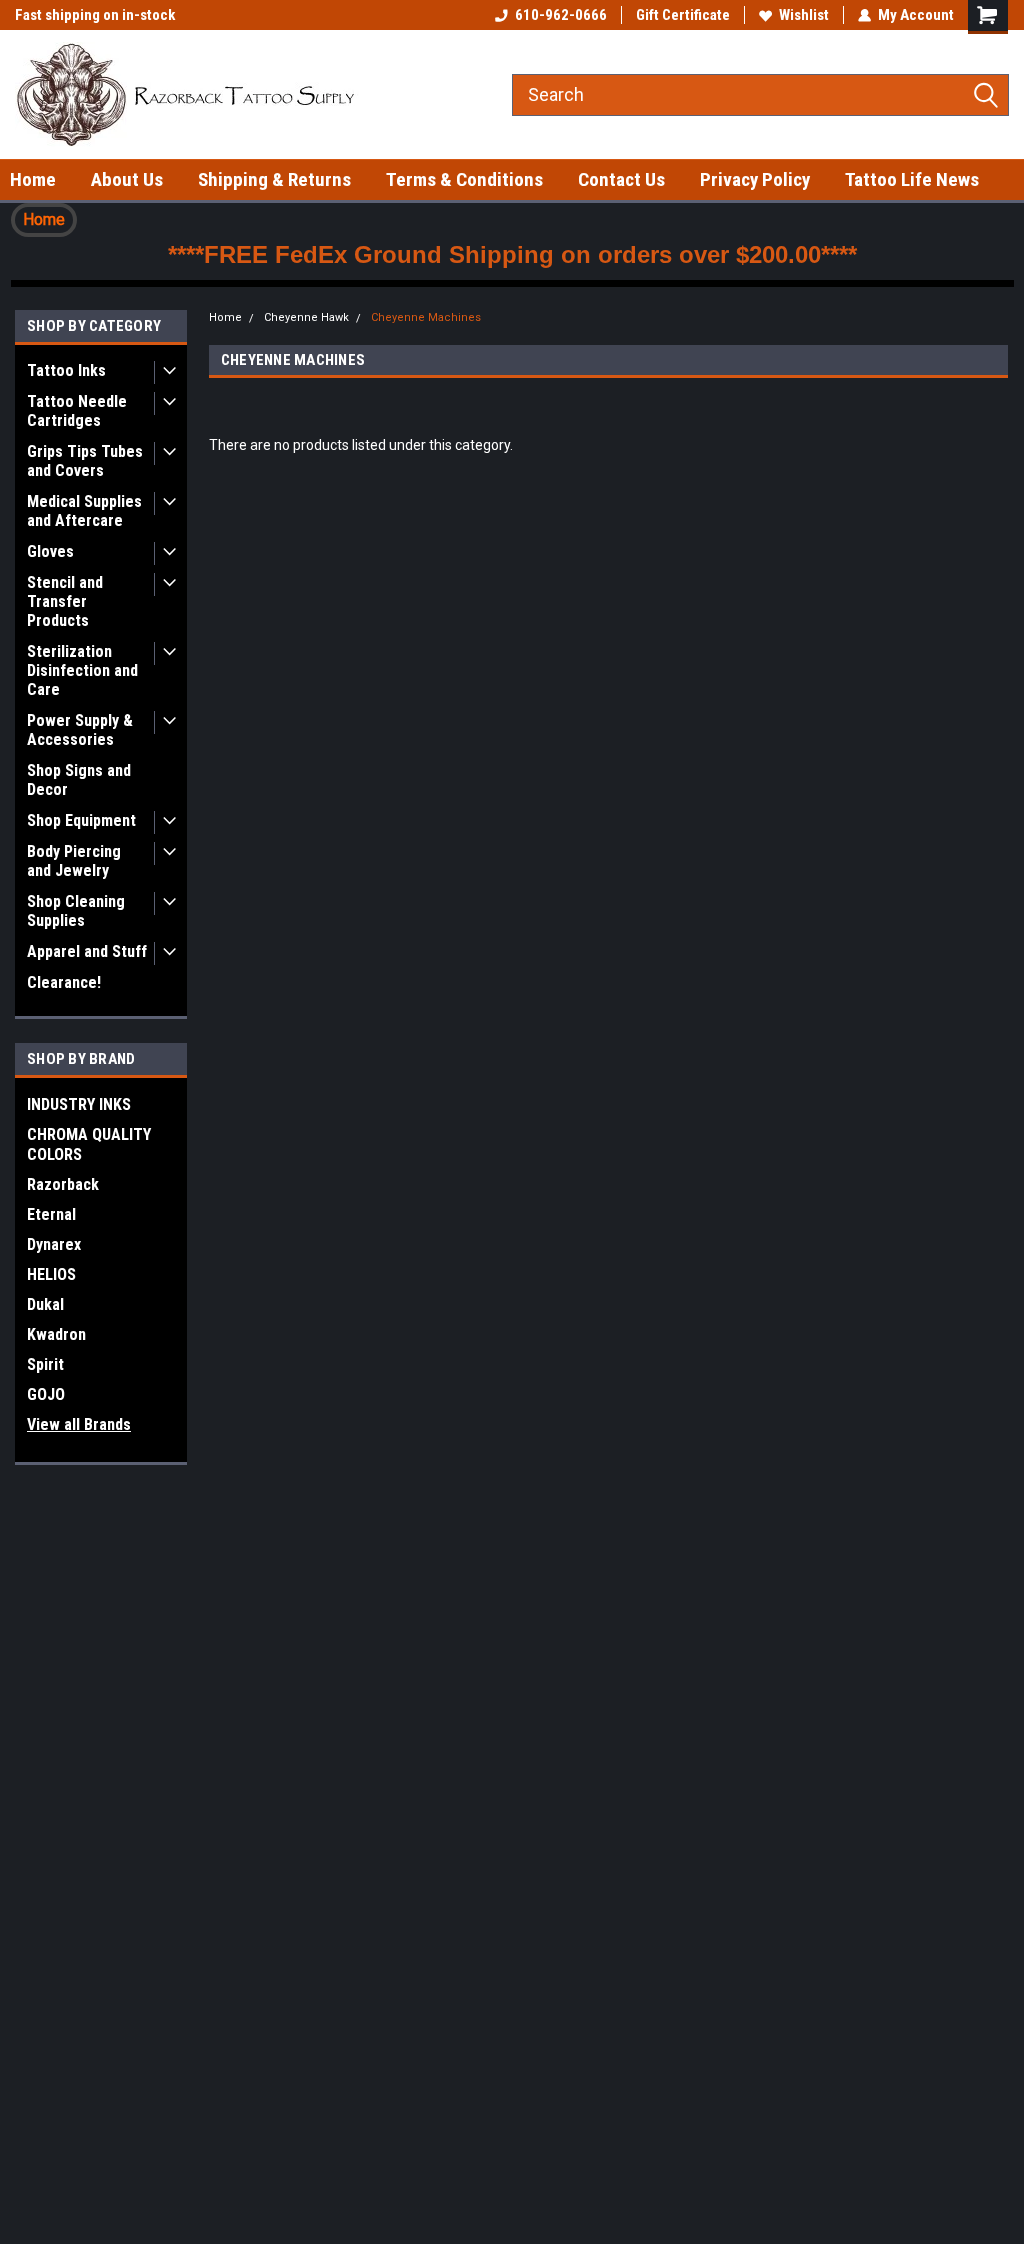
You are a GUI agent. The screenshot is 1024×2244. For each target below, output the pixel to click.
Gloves (50, 551)
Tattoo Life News (912, 179)
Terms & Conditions (464, 179)
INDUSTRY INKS (79, 1104)
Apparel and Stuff (87, 951)
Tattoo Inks (66, 370)
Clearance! (64, 982)
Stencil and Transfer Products (65, 601)
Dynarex (54, 1244)
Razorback (63, 1184)
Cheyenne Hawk (306, 317)
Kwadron (56, 1334)
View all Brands (79, 1424)
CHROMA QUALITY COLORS (89, 1144)
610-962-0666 (561, 15)
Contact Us (621, 179)
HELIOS (51, 1274)
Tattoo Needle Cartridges (77, 411)
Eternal (51, 1214)
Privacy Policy (755, 179)
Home (33, 179)
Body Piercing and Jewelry (74, 861)
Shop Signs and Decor (79, 780)
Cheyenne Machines (426, 317)
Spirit (45, 1364)
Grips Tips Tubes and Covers (85, 461)
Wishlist (804, 15)
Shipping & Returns (274, 179)
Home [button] (44, 219)
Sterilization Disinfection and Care (82, 670)
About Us (127, 179)
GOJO (46, 1394)
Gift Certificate (683, 15)
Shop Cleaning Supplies (76, 911)
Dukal (45, 1304)
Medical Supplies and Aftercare (84, 511)
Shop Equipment (81, 820)
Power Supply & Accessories (80, 730)
